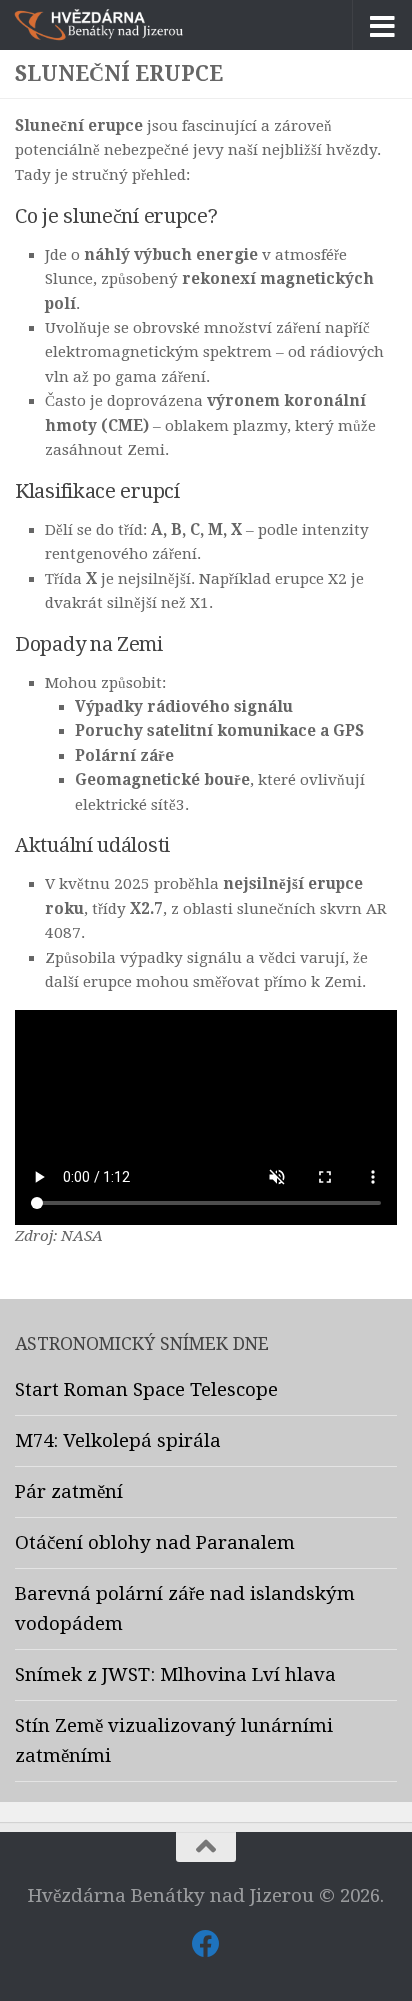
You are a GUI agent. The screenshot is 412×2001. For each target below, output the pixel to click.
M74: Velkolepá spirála (118, 1441)
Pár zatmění (69, 1492)
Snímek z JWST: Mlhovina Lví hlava (175, 1675)
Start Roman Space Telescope (146, 1390)
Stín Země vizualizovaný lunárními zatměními (174, 1741)
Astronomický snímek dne (142, 1344)
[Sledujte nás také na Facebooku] (206, 1944)
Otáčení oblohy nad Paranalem (155, 1543)
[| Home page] (127, 25)
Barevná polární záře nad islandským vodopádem (185, 1609)
